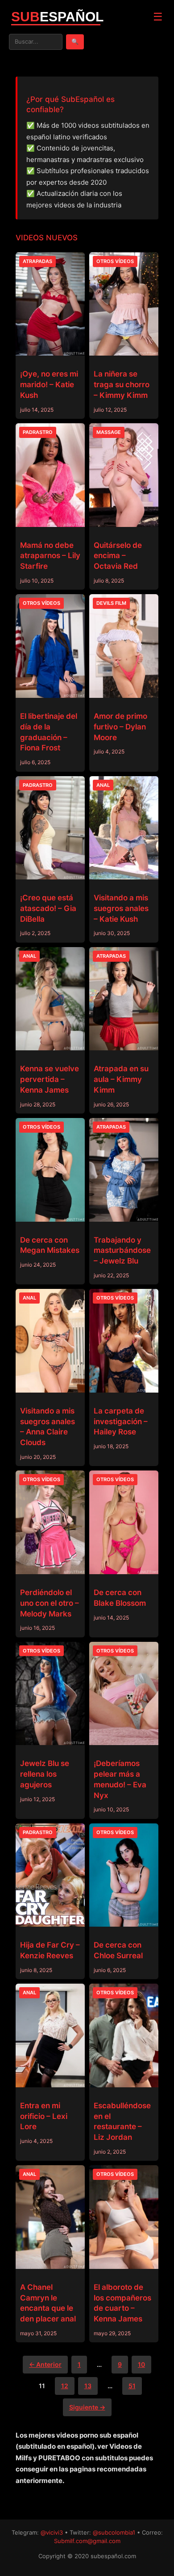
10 (141, 2364)
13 (88, 2386)
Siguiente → (87, 2407)
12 (65, 2386)
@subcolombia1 (114, 2532)
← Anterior (45, 2364)
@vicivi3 (52, 2532)
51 (132, 2386)
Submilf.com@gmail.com (87, 2541)
